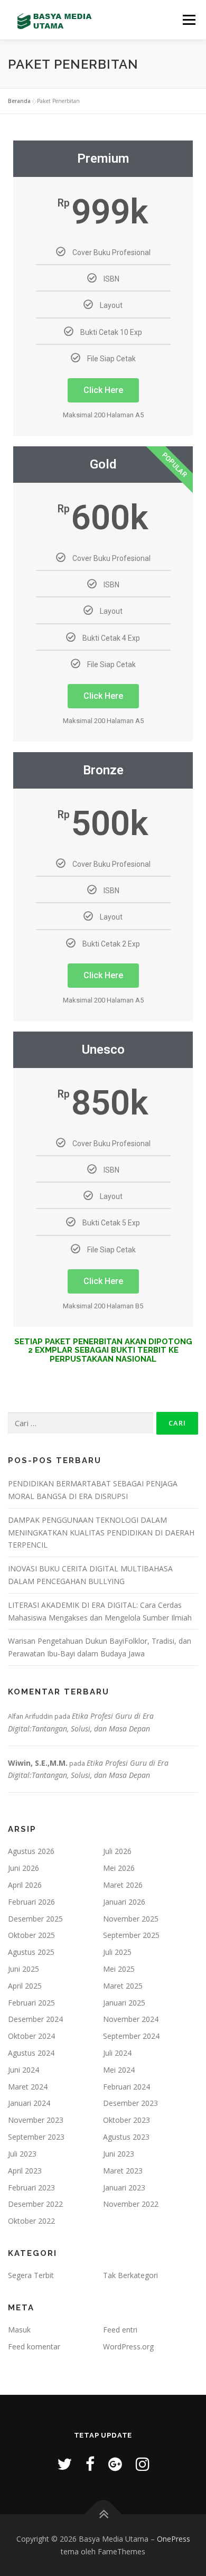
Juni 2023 (119, 2154)
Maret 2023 (123, 2171)
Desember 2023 (130, 2103)
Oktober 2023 (127, 2120)
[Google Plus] (115, 2464)
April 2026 (25, 1885)
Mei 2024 (119, 2070)
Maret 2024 (28, 2087)
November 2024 (131, 2019)
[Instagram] (143, 2464)
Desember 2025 (35, 1919)
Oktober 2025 (31, 1935)
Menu (188, 20)
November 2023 (36, 2120)
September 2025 (131, 1935)
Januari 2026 (124, 1902)
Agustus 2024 (31, 2053)
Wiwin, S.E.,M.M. (38, 1763)
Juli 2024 (117, 2053)
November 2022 (131, 2204)
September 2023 (36, 2137)
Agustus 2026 (31, 1851)
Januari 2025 (124, 2003)
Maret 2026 (123, 1885)
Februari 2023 (31, 2188)
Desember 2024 (35, 2019)
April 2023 (25, 2171)
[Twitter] (64, 2464)
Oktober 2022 (31, 2221)
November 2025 (131, 1919)
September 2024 (131, 2036)
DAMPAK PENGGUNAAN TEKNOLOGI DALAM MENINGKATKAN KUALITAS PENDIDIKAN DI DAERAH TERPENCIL (101, 1533)
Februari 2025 (31, 2003)
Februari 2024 (127, 2087)
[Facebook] (90, 2464)
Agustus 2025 (31, 1952)
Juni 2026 (24, 1868)
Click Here (103, 390)
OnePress (174, 2539)
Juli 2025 (117, 1952)
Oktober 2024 (31, 2036)
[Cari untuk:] (81, 1423)
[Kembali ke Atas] (103, 2514)
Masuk (19, 2330)
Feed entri (120, 2330)
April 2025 (25, 1986)
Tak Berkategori (130, 2275)
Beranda (19, 101)
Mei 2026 (119, 1868)
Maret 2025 (123, 1986)
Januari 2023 (124, 2188)
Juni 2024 (24, 2070)
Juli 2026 (117, 1851)
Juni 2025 (24, 1969)
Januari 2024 (29, 2103)
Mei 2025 (119, 1969)
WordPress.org (128, 2346)
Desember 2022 (35, 2204)
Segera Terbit (31, 2275)
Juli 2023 (22, 2154)
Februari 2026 (31, 1902)
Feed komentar (34, 2346)
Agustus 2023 (126, 2137)
